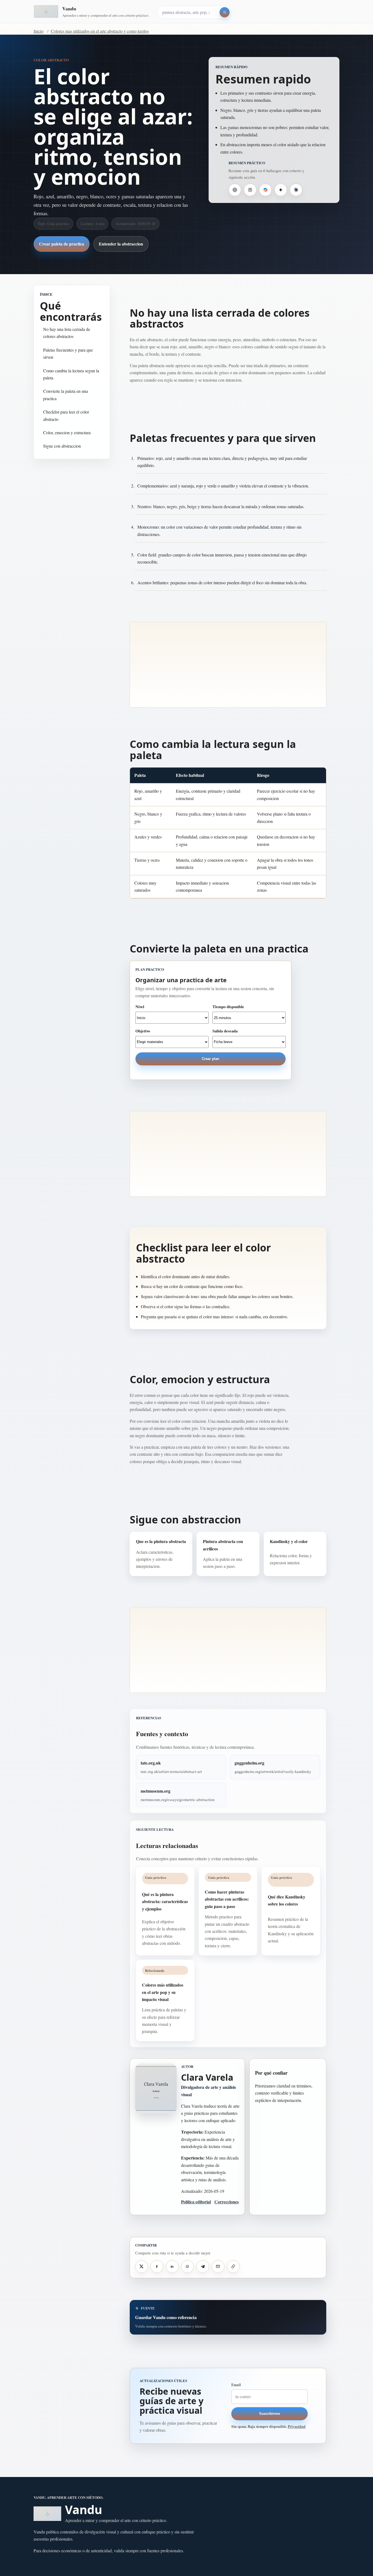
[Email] (218, 2266)
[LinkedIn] (172, 2266)
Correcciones (227, 2202)
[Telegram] (203, 2266)
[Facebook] (157, 2266)
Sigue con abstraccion (62, 446)
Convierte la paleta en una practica (66, 395)
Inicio (39, 31)
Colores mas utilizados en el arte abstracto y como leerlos (100, 31)
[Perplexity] (250, 190)
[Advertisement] (228, 665)
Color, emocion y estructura (67, 432)
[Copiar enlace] (233, 2266)
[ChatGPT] (235, 190)
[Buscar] (225, 12)
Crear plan (211, 1059)
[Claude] (296, 190)
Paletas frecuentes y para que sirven (68, 353)
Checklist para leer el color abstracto (66, 415)
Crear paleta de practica (62, 244)
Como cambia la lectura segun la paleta (71, 374)
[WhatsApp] (187, 2266)
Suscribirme (270, 2414)
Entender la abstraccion (121, 244)
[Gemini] (281, 190)
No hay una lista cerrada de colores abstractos (67, 333)
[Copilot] (265, 190)
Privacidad (297, 2427)
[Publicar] (141, 2266)
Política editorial (196, 2202)
